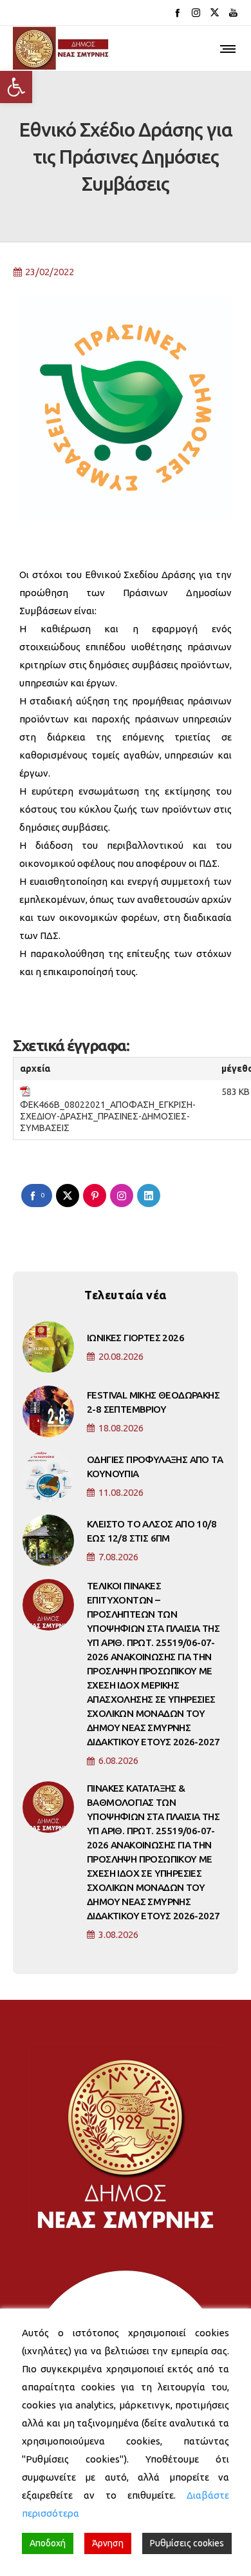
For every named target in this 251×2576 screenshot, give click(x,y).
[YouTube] (233, 13)
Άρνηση (108, 2543)
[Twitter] (215, 13)
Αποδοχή (48, 2543)
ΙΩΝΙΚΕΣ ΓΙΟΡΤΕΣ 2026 (135, 1338)
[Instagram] (196, 13)
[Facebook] (177, 13)
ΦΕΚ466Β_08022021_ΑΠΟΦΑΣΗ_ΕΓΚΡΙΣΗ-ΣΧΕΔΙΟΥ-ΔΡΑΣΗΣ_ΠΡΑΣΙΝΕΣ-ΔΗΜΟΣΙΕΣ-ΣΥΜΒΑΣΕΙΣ (108, 1116)
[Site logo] (61, 48)
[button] (16, 87)
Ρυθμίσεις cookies (187, 2543)
